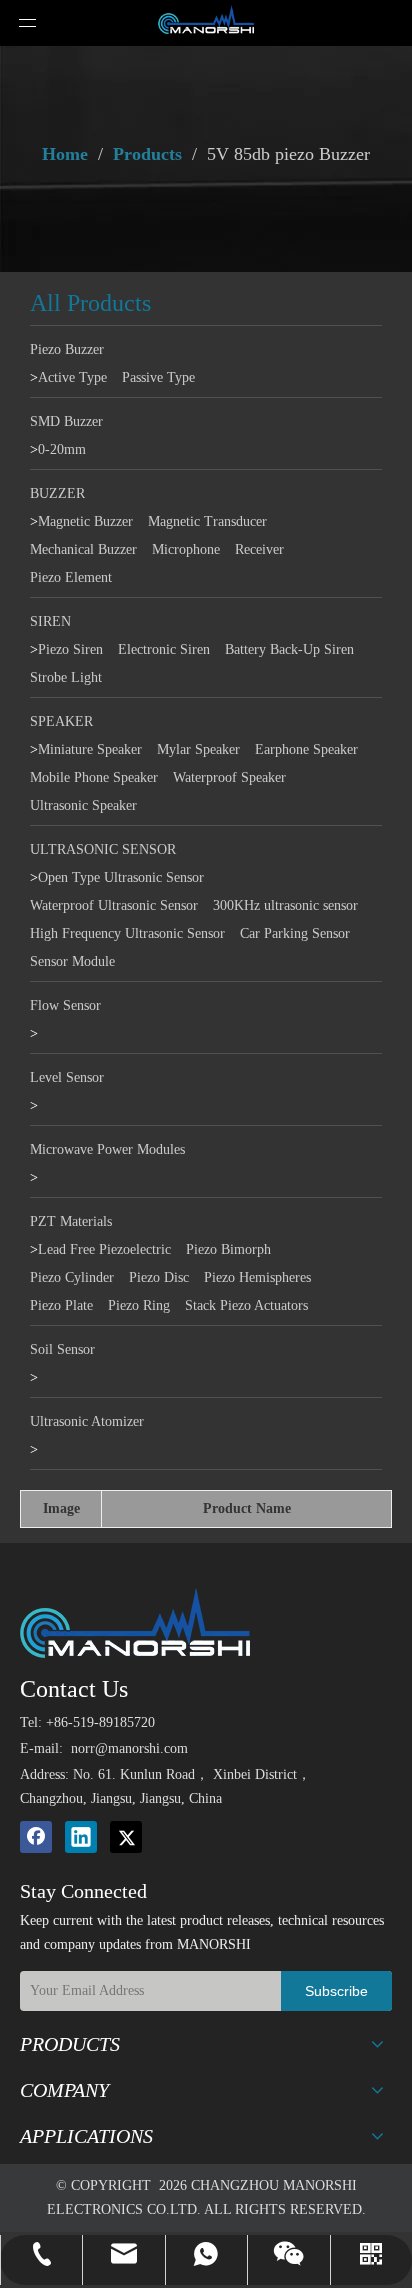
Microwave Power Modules (107, 1149)
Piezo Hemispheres (257, 1277)
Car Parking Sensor (295, 933)
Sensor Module (72, 961)
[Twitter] (126, 1837)
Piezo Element (71, 577)
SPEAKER (61, 721)
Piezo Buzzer (67, 349)
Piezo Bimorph (228, 1249)
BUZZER (57, 493)
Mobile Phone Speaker (94, 777)
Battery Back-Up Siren (289, 649)
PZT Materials (71, 1221)
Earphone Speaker (306, 749)
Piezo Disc (159, 1277)
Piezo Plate (61, 1305)
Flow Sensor (65, 1005)
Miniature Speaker (90, 749)
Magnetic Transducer (207, 521)
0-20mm (62, 449)
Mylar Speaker (198, 749)
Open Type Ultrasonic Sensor (121, 877)
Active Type (72, 377)
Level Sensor (67, 1077)
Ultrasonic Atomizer (87, 1421)
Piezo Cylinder (72, 1277)
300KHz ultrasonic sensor (285, 905)
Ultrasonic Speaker (83, 805)
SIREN (50, 621)
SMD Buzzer (66, 421)
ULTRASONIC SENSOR (103, 849)
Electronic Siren (164, 649)
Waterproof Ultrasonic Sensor (114, 905)
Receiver (259, 549)
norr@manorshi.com (129, 1748)
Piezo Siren (70, 649)
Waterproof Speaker (229, 777)
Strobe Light (66, 677)
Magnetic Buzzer (85, 521)
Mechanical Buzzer (83, 549)
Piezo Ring (139, 1305)
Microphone (186, 549)
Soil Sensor (62, 1349)
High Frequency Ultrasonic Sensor (127, 933)
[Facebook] (36, 1837)
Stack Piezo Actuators (246, 1305)
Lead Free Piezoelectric (104, 1249)
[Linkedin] (81, 1837)
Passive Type (158, 377)
